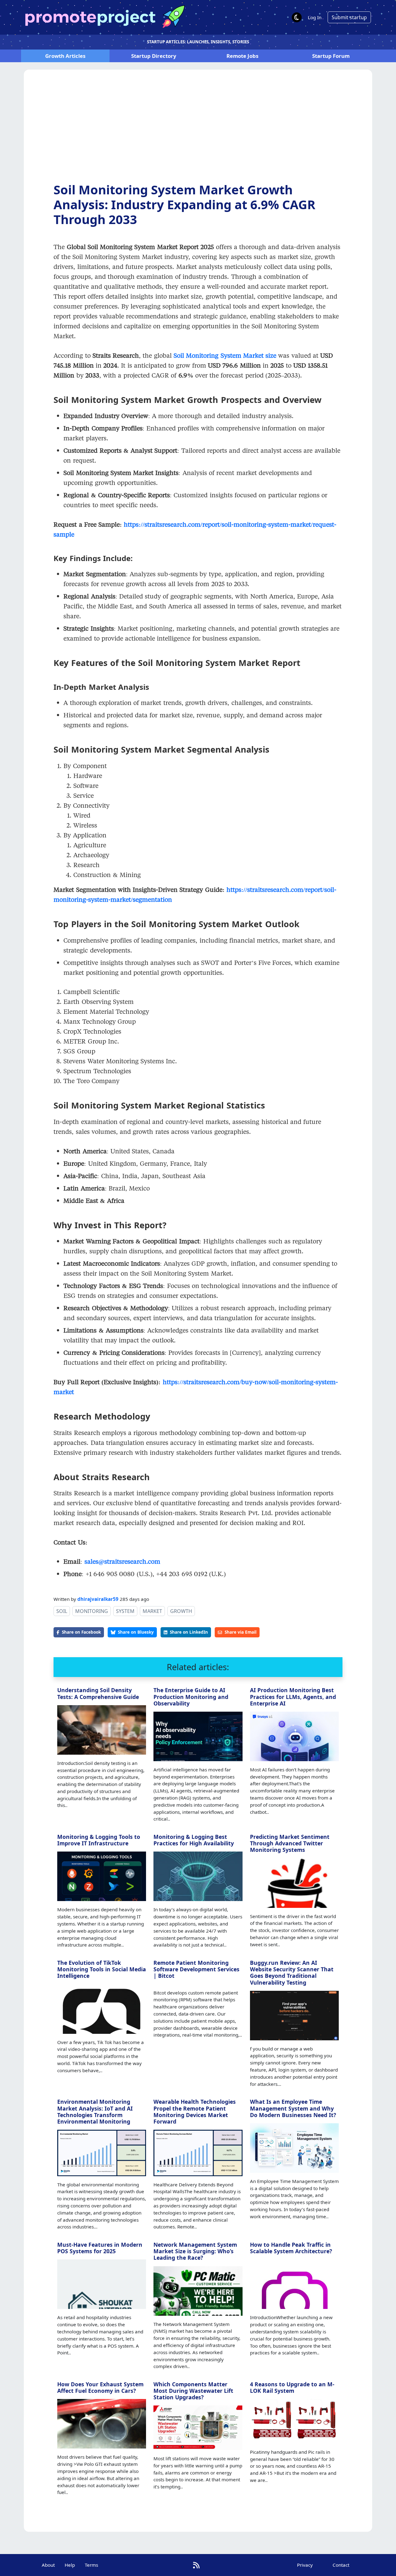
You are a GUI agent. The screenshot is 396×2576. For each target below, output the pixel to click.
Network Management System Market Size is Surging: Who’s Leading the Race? (195, 2251)
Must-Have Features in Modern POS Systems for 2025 (100, 2248)
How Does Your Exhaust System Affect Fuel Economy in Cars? (100, 2387)
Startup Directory (154, 56)
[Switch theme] (297, 17)
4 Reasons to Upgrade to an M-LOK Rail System (292, 2387)
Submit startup (349, 17)
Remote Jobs (242, 56)
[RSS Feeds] (196, 2565)
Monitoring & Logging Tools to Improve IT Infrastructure (99, 1840)
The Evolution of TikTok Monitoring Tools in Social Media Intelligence (102, 1969)
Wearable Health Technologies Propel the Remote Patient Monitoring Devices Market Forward (195, 2111)
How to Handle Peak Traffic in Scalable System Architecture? (291, 2248)
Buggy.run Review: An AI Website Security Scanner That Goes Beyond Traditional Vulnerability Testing (292, 1972)
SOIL (62, 1611)
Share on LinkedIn (189, 1632)
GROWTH (181, 1611)
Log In (315, 17)
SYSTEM (125, 1611)
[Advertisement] (198, 131)
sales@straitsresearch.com (122, 1561)
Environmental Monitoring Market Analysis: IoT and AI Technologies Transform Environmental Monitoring (95, 2111)
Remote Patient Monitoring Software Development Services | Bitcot (196, 1969)
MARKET (152, 1611)
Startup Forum (331, 56)
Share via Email (241, 1632)
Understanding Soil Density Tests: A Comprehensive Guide (98, 1693)
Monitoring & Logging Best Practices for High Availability (194, 1840)
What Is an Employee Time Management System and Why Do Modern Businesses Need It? (293, 2108)
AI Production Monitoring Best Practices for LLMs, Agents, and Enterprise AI (293, 1696)
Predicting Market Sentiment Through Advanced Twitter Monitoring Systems (290, 1843)
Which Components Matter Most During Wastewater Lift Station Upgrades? (193, 2391)
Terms (91, 2565)
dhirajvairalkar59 (98, 1599)
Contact (341, 2565)
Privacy (305, 2565)
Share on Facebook (81, 1632)
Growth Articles (65, 56)
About (48, 2565)
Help (70, 2565)
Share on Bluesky (136, 1632)
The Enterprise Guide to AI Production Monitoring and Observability (191, 1696)
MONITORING (92, 1611)
